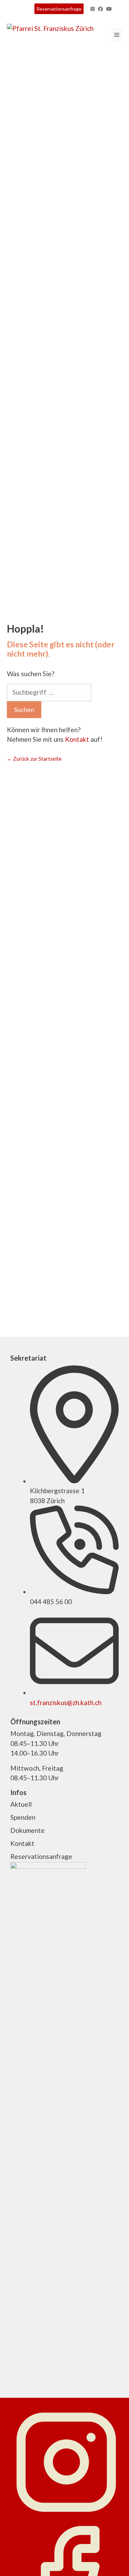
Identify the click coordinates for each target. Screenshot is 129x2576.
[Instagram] (66, 2514)
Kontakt (77, 739)
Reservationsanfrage (59, 9)
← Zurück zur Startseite (34, 759)
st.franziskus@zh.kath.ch (66, 1703)
